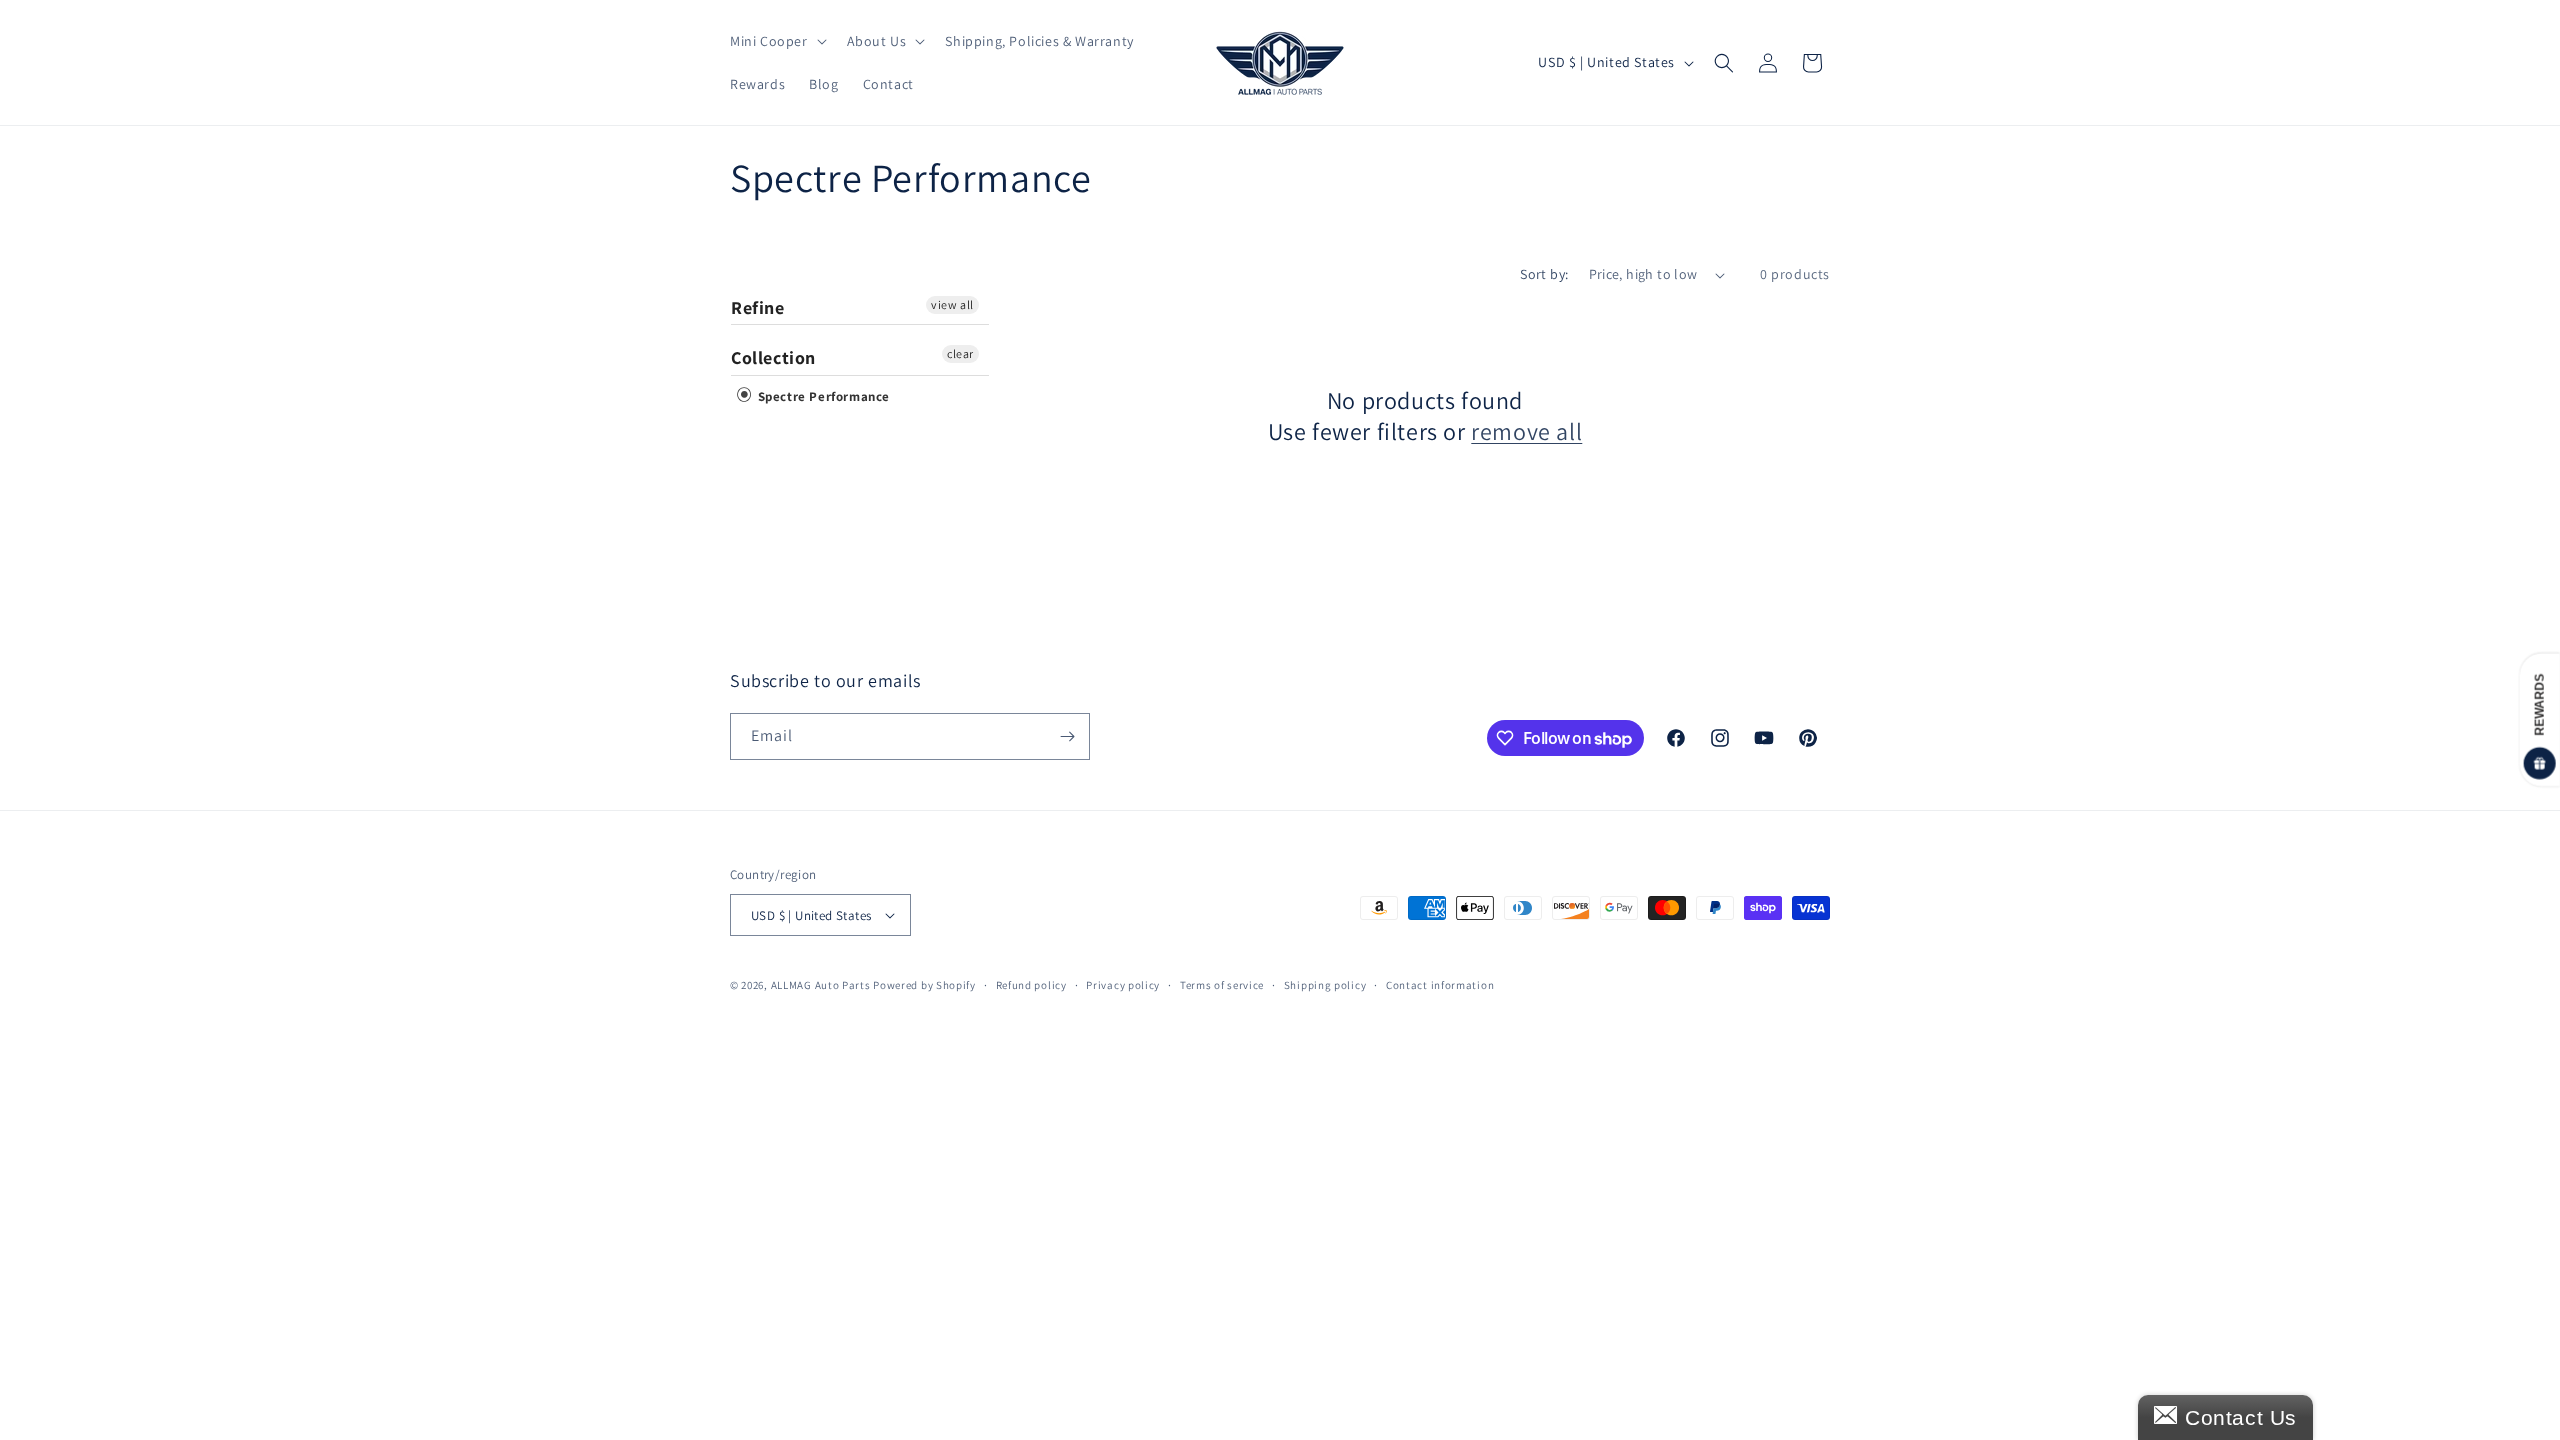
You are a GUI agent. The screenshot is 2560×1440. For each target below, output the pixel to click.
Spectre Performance (822, 396)
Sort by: (1544, 274)
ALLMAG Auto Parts (821, 985)
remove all (1526, 431)
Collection (773, 357)
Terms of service (1222, 985)
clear (960, 353)
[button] (776, 41)
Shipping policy (1325, 985)
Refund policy (1031, 985)
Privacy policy (1123, 985)
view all (952, 304)
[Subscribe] (1067, 736)
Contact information (1440, 985)
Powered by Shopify (924, 985)
